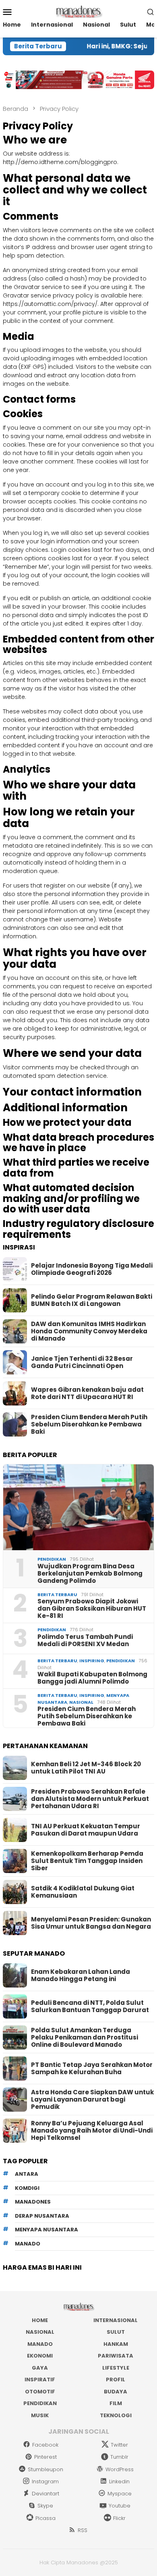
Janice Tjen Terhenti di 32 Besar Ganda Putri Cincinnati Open (82, 1362)
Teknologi (116, 2415)
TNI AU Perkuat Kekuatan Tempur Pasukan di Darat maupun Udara (86, 1830)
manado (28, 2244)
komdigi (27, 2188)
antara (27, 2174)
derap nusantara (42, 2216)
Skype (45, 2506)
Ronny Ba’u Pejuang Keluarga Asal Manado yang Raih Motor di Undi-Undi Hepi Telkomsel (92, 2131)
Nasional (81, 1702)
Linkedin (119, 2481)
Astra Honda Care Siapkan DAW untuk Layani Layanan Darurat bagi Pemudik (92, 2100)
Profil (116, 2380)
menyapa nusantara (46, 2230)
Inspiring (92, 1661)
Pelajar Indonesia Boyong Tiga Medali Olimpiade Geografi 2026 (92, 1269)
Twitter (119, 2445)
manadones (33, 2202)
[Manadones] (78, 11)
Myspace (120, 2494)
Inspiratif (40, 2380)
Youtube (120, 2506)
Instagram (45, 2481)
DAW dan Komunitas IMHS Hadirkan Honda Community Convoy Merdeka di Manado (89, 1331)
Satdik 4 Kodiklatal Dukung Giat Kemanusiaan (83, 1892)
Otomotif (40, 2392)
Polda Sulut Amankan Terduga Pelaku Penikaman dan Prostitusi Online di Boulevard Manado (85, 2038)
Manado (40, 2344)
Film (116, 2403)
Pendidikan (52, 1559)
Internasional (116, 2320)
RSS (83, 2530)
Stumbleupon (45, 2469)
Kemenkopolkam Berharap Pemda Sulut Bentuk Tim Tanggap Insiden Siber (87, 1861)
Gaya (40, 2368)
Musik (40, 2415)
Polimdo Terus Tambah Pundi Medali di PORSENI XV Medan (85, 1640)
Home (40, 2320)
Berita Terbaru (57, 1595)
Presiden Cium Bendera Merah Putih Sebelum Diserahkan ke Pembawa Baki (89, 1424)
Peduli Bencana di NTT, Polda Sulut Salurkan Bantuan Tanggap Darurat (90, 2006)
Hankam (116, 2344)
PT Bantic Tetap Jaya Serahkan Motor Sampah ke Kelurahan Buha (92, 2069)
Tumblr (119, 2457)
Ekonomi (40, 2356)
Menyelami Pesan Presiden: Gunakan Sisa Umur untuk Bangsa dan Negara (91, 1923)
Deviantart (45, 2494)
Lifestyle (116, 2368)
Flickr (119, 2518)
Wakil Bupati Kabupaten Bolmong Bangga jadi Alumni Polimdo (92, 1678)
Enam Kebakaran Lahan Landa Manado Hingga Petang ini (81, 1975)
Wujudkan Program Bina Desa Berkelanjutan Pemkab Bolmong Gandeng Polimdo (90, 1574)
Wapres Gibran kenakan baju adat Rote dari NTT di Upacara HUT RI (87, 1393)
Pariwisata (116, 2356)
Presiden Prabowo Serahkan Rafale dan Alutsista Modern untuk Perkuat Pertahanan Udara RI (90, 1799)
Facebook (45, 2445)
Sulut (116, 2332)
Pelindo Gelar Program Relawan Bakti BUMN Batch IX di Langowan (92, 1300)
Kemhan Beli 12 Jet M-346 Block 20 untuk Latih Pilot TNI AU (86, 1768)
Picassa (45, 2518)
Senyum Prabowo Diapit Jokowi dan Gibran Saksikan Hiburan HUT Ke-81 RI (92, 1609)
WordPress (120, 2469)
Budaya (116, 2392)
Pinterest (45, 2457)
